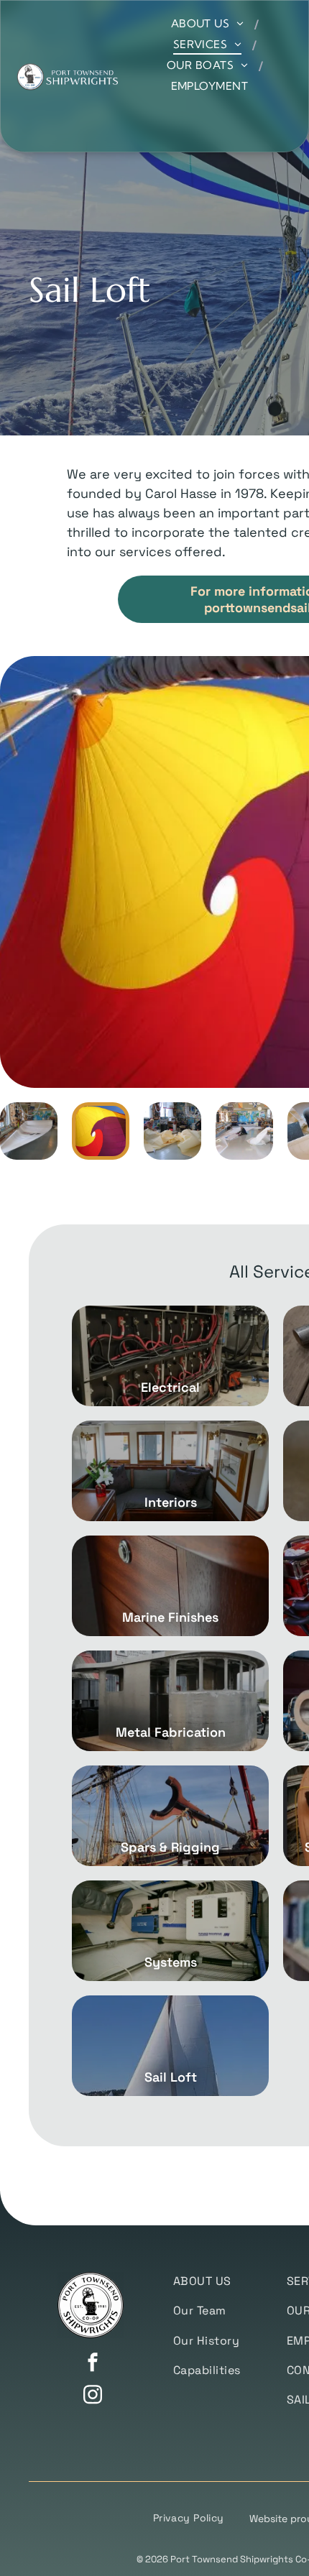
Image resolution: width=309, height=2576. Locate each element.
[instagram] (93, 2396)
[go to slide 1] (29, 1131)
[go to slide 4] (244, 1131)
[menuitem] (209, 23)
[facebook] (93, 2364)
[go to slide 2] (101, 1131)
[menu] (287, 22)
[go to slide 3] (172, 1131)
